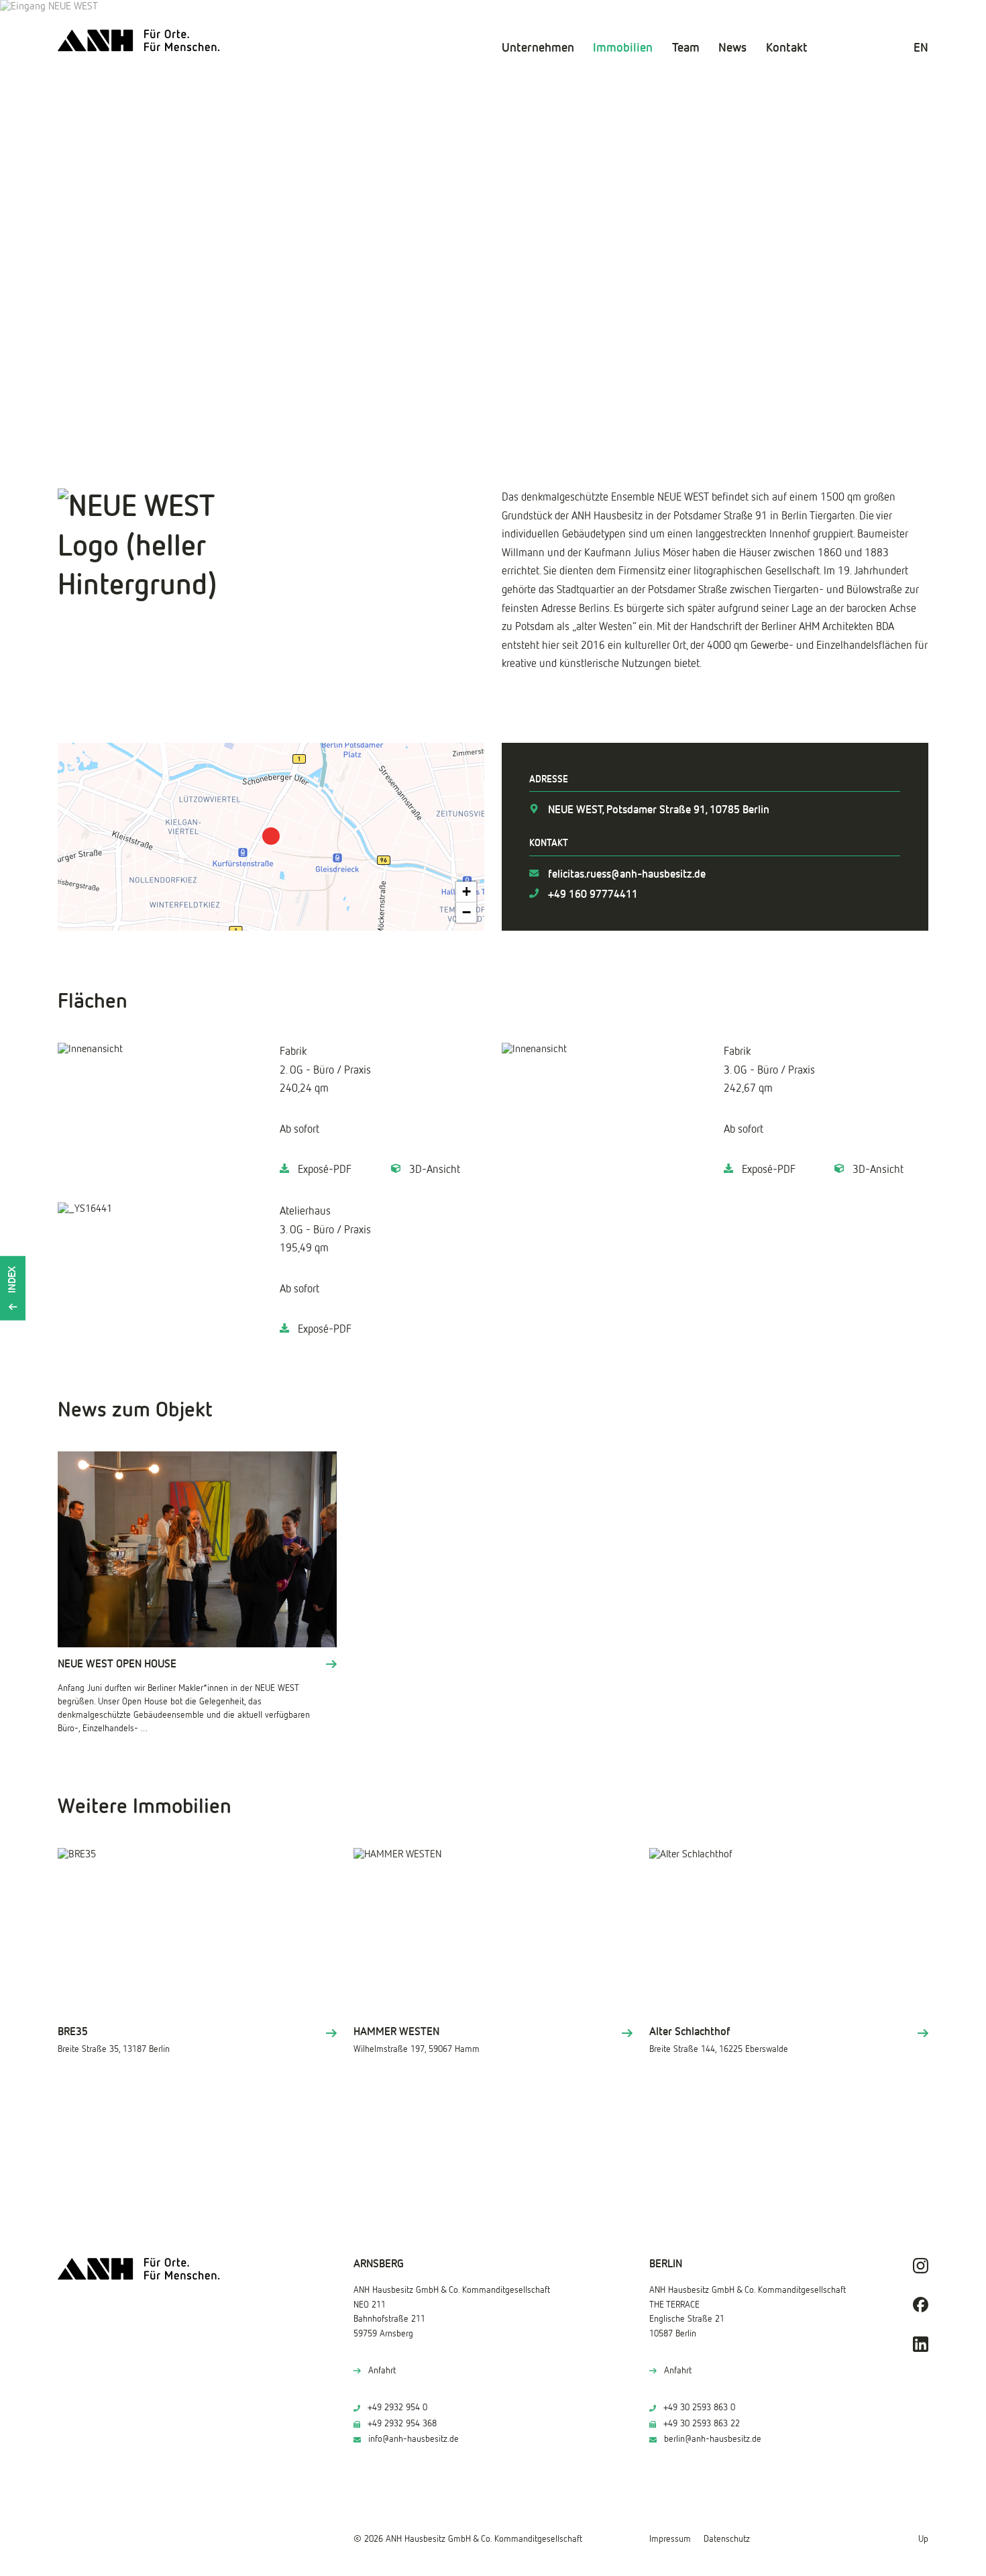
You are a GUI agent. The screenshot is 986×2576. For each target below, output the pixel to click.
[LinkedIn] (921, 2344)
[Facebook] (921, 2305)
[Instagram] (921, 2266)
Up (923, 2539)
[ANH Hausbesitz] (139, 41)
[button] (271, 836)
